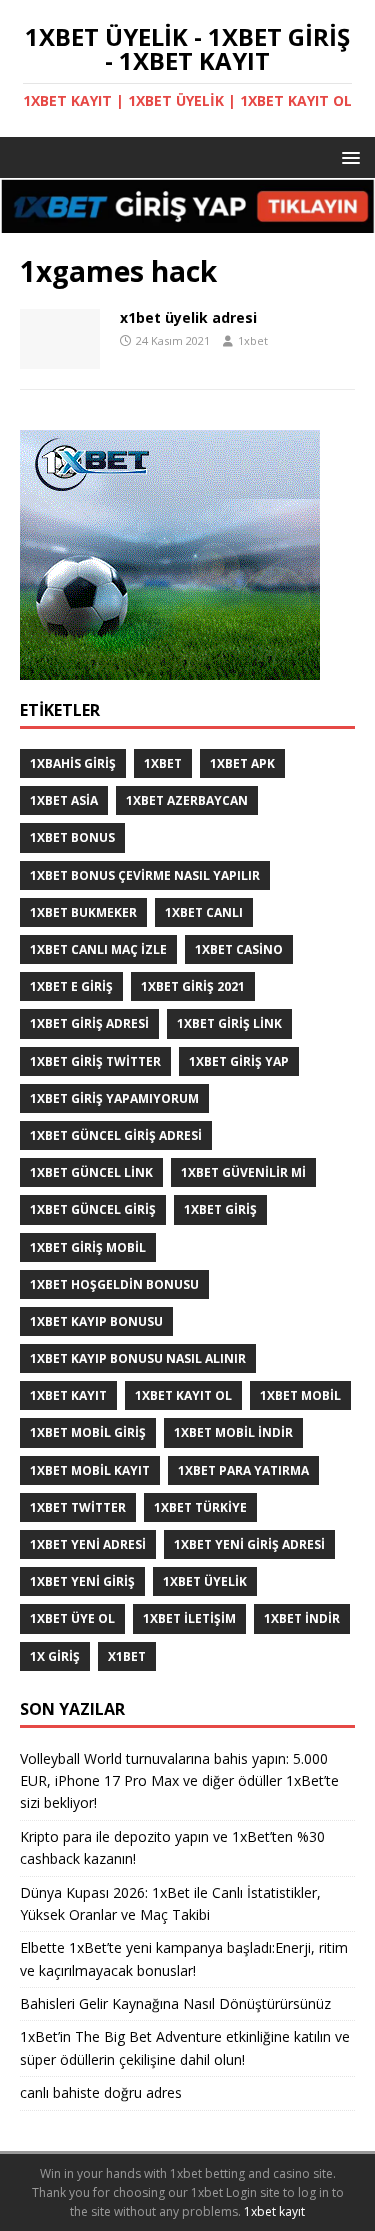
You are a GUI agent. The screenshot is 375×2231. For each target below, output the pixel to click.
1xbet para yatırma (243, 1470)
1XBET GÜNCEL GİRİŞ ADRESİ (116, 1135)
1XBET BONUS (72, 837)
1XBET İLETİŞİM (189, 1618)
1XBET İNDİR (302, 1618)
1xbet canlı (204, 912)
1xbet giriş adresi (89, 1023)
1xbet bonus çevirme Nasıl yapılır (145, 875)
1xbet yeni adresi (88, 1544)
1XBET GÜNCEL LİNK (91, 1172)
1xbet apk (242, 763)
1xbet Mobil (300, 1395)
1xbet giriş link (229, 1023)
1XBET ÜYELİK (205, 1581)
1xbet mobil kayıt (90, 1470)
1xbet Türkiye (200, 1507)
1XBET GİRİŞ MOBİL (88, 1247)
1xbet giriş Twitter (95, 1061)
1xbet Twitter (78, 1507)
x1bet (127, 1656)
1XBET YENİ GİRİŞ (82, 1581)
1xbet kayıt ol (183, 1395)
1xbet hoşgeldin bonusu (114, 1284)
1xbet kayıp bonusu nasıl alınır (138, 1358)
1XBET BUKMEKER (83, 912)
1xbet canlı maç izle (98, 949)
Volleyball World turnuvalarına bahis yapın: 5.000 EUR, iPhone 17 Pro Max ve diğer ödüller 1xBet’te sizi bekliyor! (179, 1781)
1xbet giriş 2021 (193, 986)
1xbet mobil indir (233, 1432)
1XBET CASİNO (239, 949)
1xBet (163, 763)
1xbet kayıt (68, 1395)
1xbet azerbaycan (187, 800)
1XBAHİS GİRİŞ (73, 763)
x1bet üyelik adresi (188, 317)
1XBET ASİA (64, 800)
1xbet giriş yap (239, 1061)
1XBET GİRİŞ (220, 1209)
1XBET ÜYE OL (72, 1618)
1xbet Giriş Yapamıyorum (114, 1098)
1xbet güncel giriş (93, 1209)
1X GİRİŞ (55, 1656)
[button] (347, 156)
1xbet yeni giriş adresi (249, 1544)
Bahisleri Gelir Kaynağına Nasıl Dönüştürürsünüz (177, 2003)
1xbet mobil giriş (88, 1432)
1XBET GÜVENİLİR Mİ (243, 1172)
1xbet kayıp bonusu (96, 1321)
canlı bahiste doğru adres (101, 2092)
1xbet (253, 340)
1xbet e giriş (71, 986)
